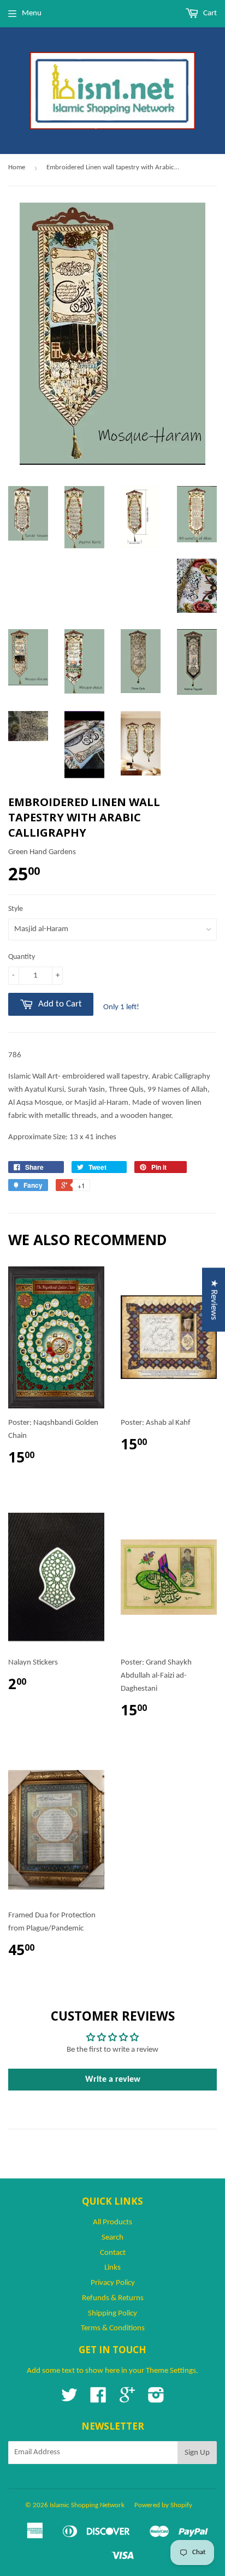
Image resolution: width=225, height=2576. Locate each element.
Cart (209, 13)
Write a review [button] (113, 2080)
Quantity (22, 957)
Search (112, 2238)
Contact (113, 2253)
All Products (112, 2222)
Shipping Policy (112, 2314)
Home (17, 167)
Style (16, 909)
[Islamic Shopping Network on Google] (127, 2399)
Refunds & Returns (113, 2298)
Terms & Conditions (113, 2328)
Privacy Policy (113, 2283)
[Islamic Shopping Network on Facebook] (98, 2399)
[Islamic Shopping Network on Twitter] (69, 2399)
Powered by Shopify (163, 2505)
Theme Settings (171, 2371)
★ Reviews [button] (214, 1299)
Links (112, 2268)
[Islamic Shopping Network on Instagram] (156, 2399)
